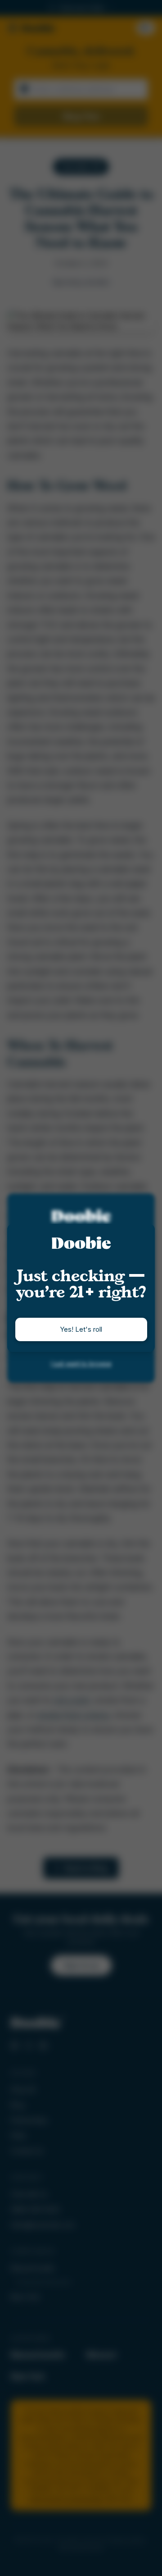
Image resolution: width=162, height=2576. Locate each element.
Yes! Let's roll (81, 1329)
